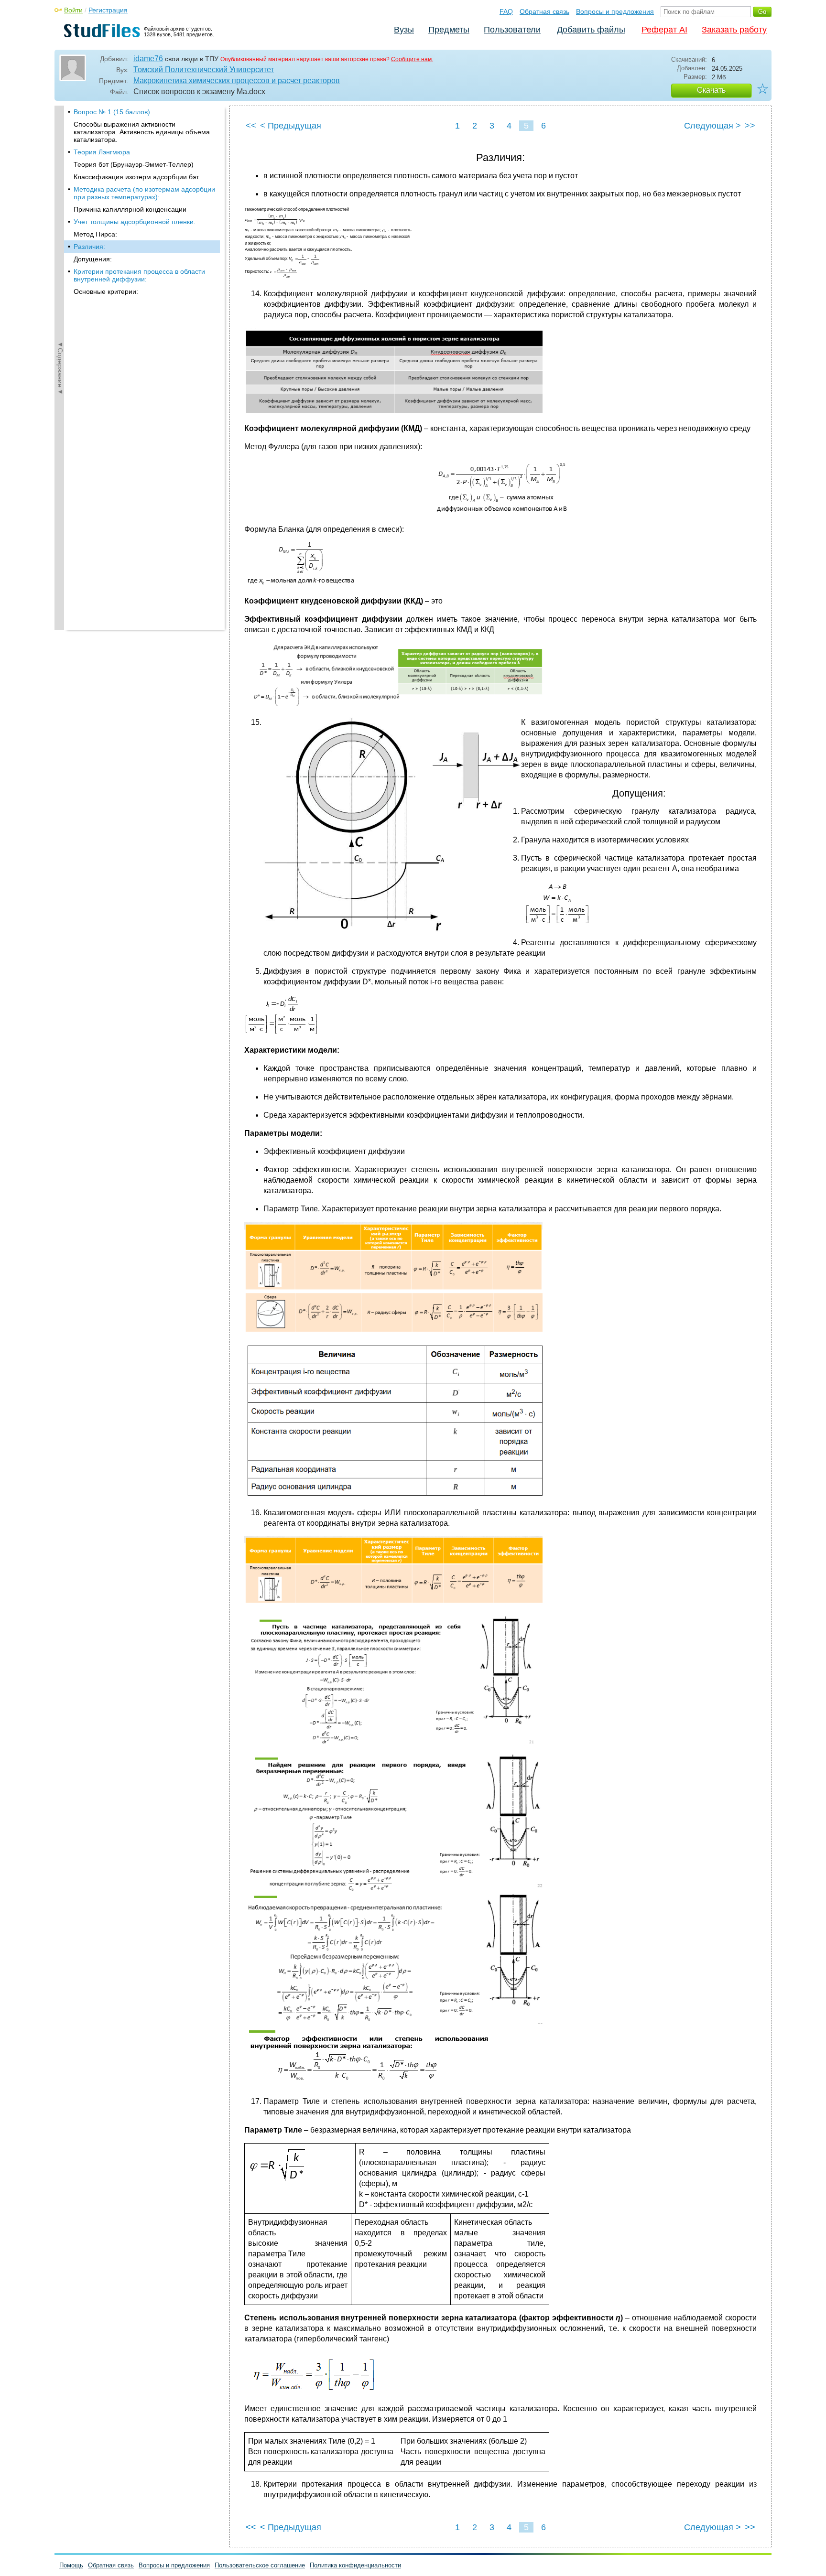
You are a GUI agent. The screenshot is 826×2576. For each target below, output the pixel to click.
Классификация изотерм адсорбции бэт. (137, 177)
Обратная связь (544, 11)
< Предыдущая (291, 126)
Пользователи (512, 30)
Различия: (89, 247)
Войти (73, 10)
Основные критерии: (106, 291)
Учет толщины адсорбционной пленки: (135, 222)
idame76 (148, 59)
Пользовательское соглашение (260, 2565)
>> (750, 126)
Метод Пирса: (95, 234)
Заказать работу (734, 30)
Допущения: (93, 259)
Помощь (71, 2565)
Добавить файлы (591, 30)
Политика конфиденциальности (355, 2565)
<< (251, 126)
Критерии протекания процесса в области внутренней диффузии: (139, 275)
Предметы (449, 30)
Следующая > (712, 126)
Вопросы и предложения (615, 11)
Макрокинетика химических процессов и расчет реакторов (237, 81)
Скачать (711, 90)
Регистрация (108, 10)
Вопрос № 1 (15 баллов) (112, 112)
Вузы (404, 30)
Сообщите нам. (412, 59)
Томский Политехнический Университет (204, 70)
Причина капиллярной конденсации (130, 209)
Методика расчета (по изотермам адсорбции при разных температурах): (144, 193)
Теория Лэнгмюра (102, 152)
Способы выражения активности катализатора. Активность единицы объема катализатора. (142, 132)
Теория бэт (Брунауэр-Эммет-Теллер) (134, 164)
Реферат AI (664, 30)
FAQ (506, 11)
